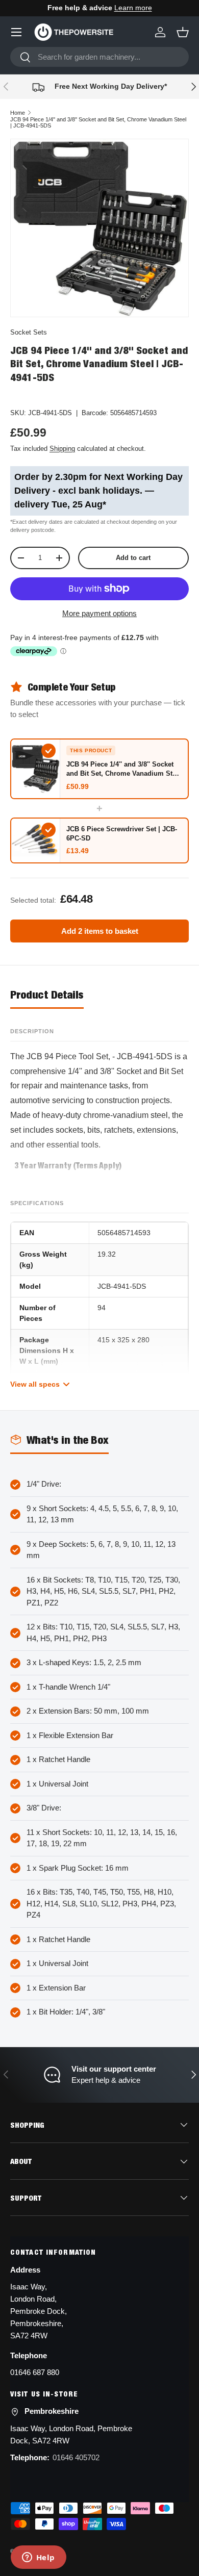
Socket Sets (29, 332)
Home (18, 113)
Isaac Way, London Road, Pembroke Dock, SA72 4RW (71, 2434)
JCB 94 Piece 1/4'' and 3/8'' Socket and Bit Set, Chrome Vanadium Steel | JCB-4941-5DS (98, 122)
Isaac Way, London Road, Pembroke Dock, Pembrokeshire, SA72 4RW (39, 2311)
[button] (183, 32)
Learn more (133, 8)
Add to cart (133, 558)
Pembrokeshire (52, 2411)
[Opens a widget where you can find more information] (38, 2558)
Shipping (62, 449)
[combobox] (99, 57)
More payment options (99, 613)
